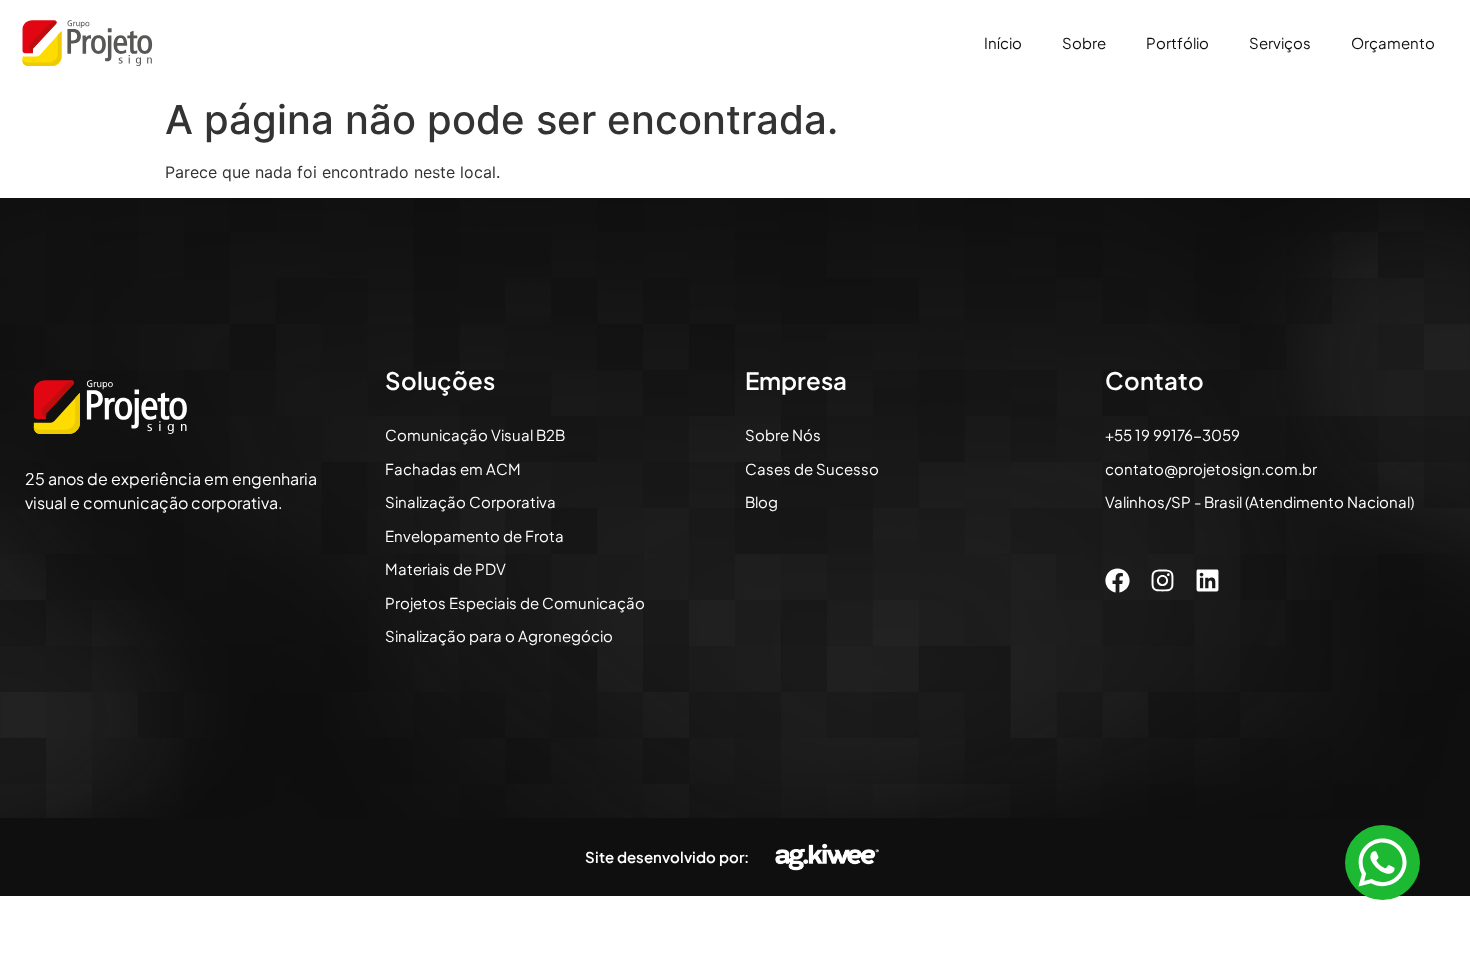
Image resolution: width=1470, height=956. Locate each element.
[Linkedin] (1207, 580)
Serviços (1280, 42)
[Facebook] (1117, 580)
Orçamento (1393, 42)
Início (1003, 42)
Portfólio (1177, 42)
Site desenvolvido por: (667, 856)
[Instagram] (1162, 580)
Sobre (1084, 42)
